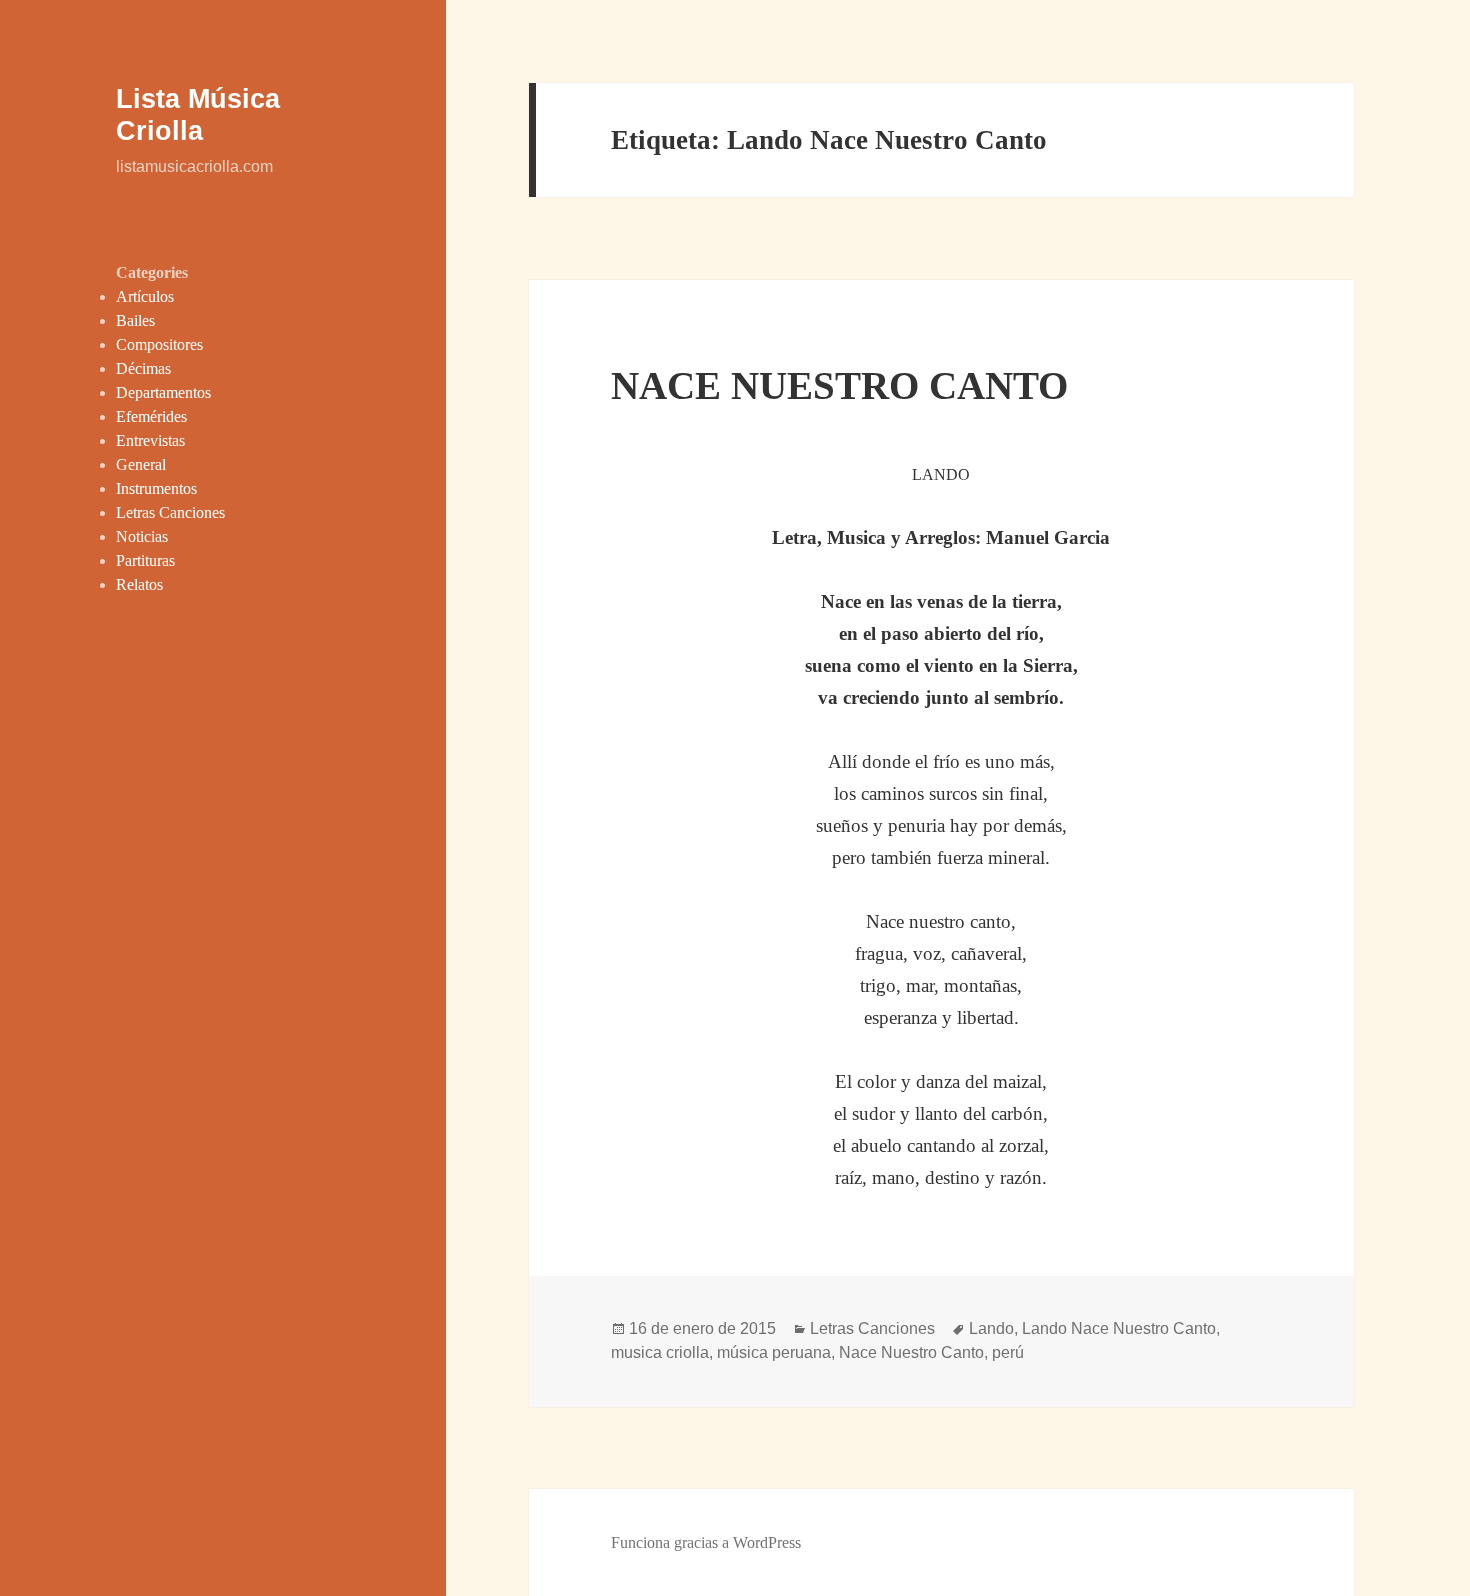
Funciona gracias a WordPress (706, 1542)
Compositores (159, 344)
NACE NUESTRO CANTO (839, 385)
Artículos (145, 296)
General (141, 464)
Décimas (143, 368)
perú (1008, 1352)
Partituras (145, 560)
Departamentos (163, 392)
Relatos (139, 584)
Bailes (135, 320)
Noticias (142, 536)
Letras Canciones (170, 512)
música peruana (774, 1352)
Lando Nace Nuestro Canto (1119, 1328)
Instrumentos (156, 488)
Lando (991, 1328)
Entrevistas (150, 440)
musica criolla (660, 1352)
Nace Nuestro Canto (911, 1352)
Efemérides (151, 416)
